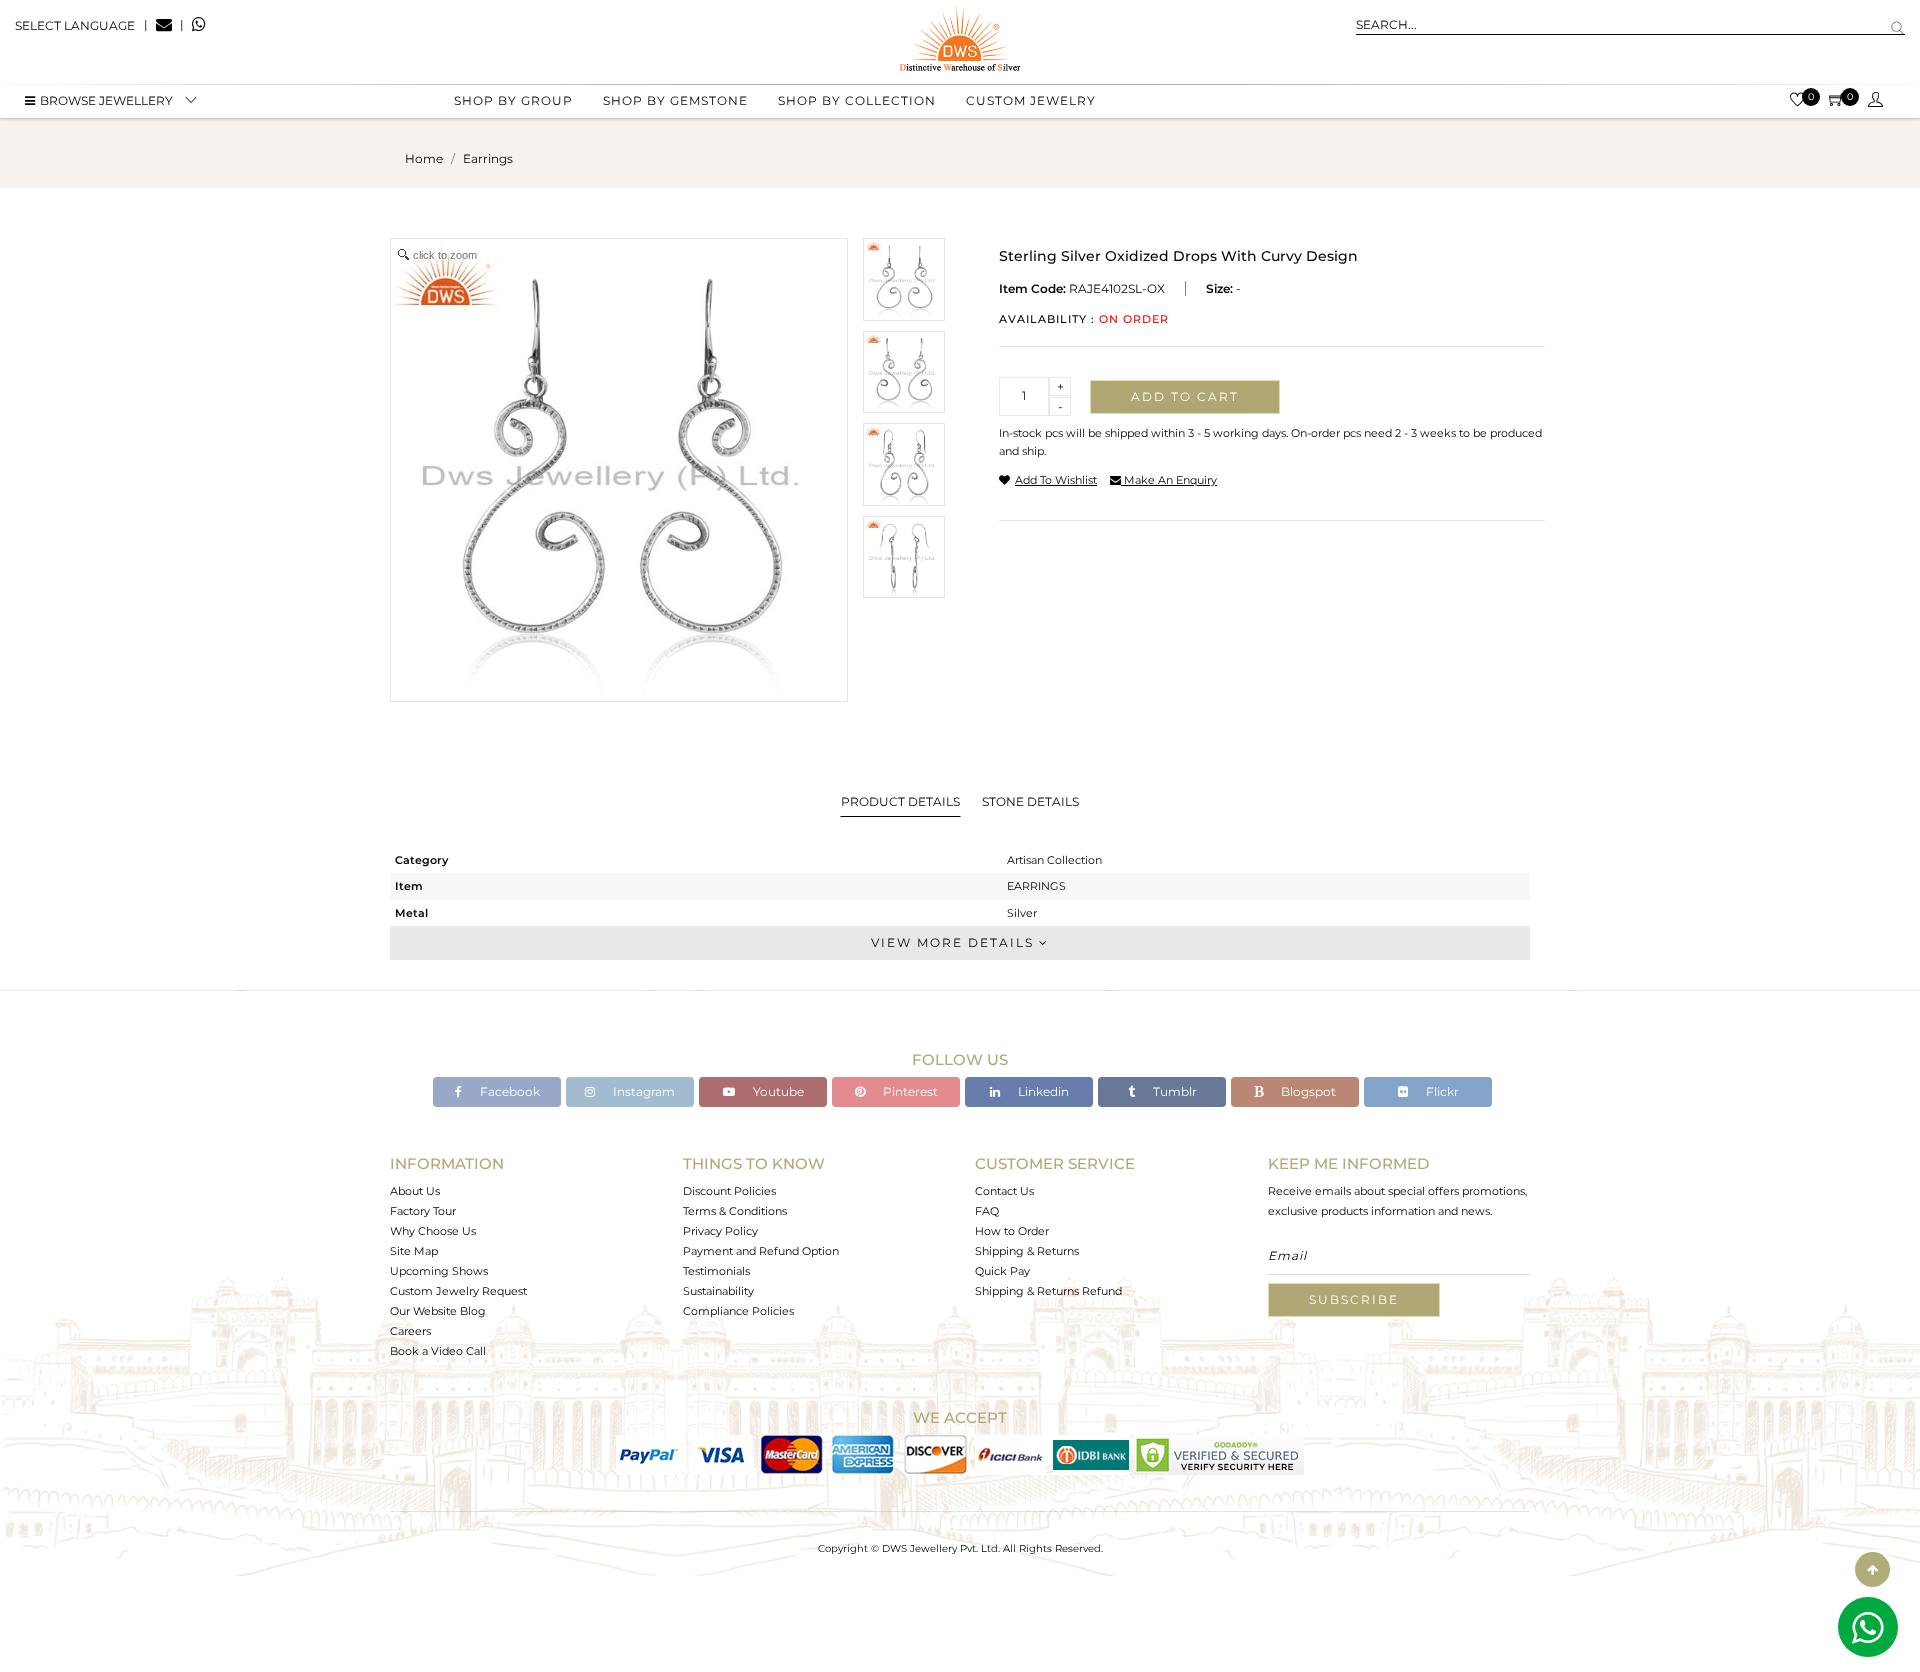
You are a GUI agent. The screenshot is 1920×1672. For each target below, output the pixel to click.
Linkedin (1042, 1091)
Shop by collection (857, 100)
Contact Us (1004, 1191)
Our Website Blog (438, 1311)
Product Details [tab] (900, 801)
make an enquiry (1169, 480)
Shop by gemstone (675, 100)
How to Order (1012, 1231)
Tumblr (1173, 1091)
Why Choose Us (433, 1231)
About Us (415, 1191)
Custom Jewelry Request (458, 1291)
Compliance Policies (738, 1311)
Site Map (414, 1251)
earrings (488, 158)
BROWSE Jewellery (106, 100)
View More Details (955, 942)
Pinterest (909, 1091)
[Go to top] (1872, 1569)
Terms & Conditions (735, 1211)
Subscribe (1354, 1299)
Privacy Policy (720, 1231)
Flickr (1441, 1091)
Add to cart (1185, 396)
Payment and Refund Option (761, 1251)
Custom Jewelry (1031, 100)
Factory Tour (423, 1211)
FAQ (987, 1211)
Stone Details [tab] (1030, 801)
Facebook (508, 1091)
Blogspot (1307, 1091)
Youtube (777, 1091)
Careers (410, 1331)
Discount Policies (729, 1191)
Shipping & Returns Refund (1048, 1291)
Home (424, 158)
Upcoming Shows (439, 1271)
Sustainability (718, 1291)
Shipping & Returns (1027, 1251)
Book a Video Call (438, 1351)
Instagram (642, 1091)
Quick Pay (1002, 1271)
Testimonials (716, 1271)
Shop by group (513, 100)
